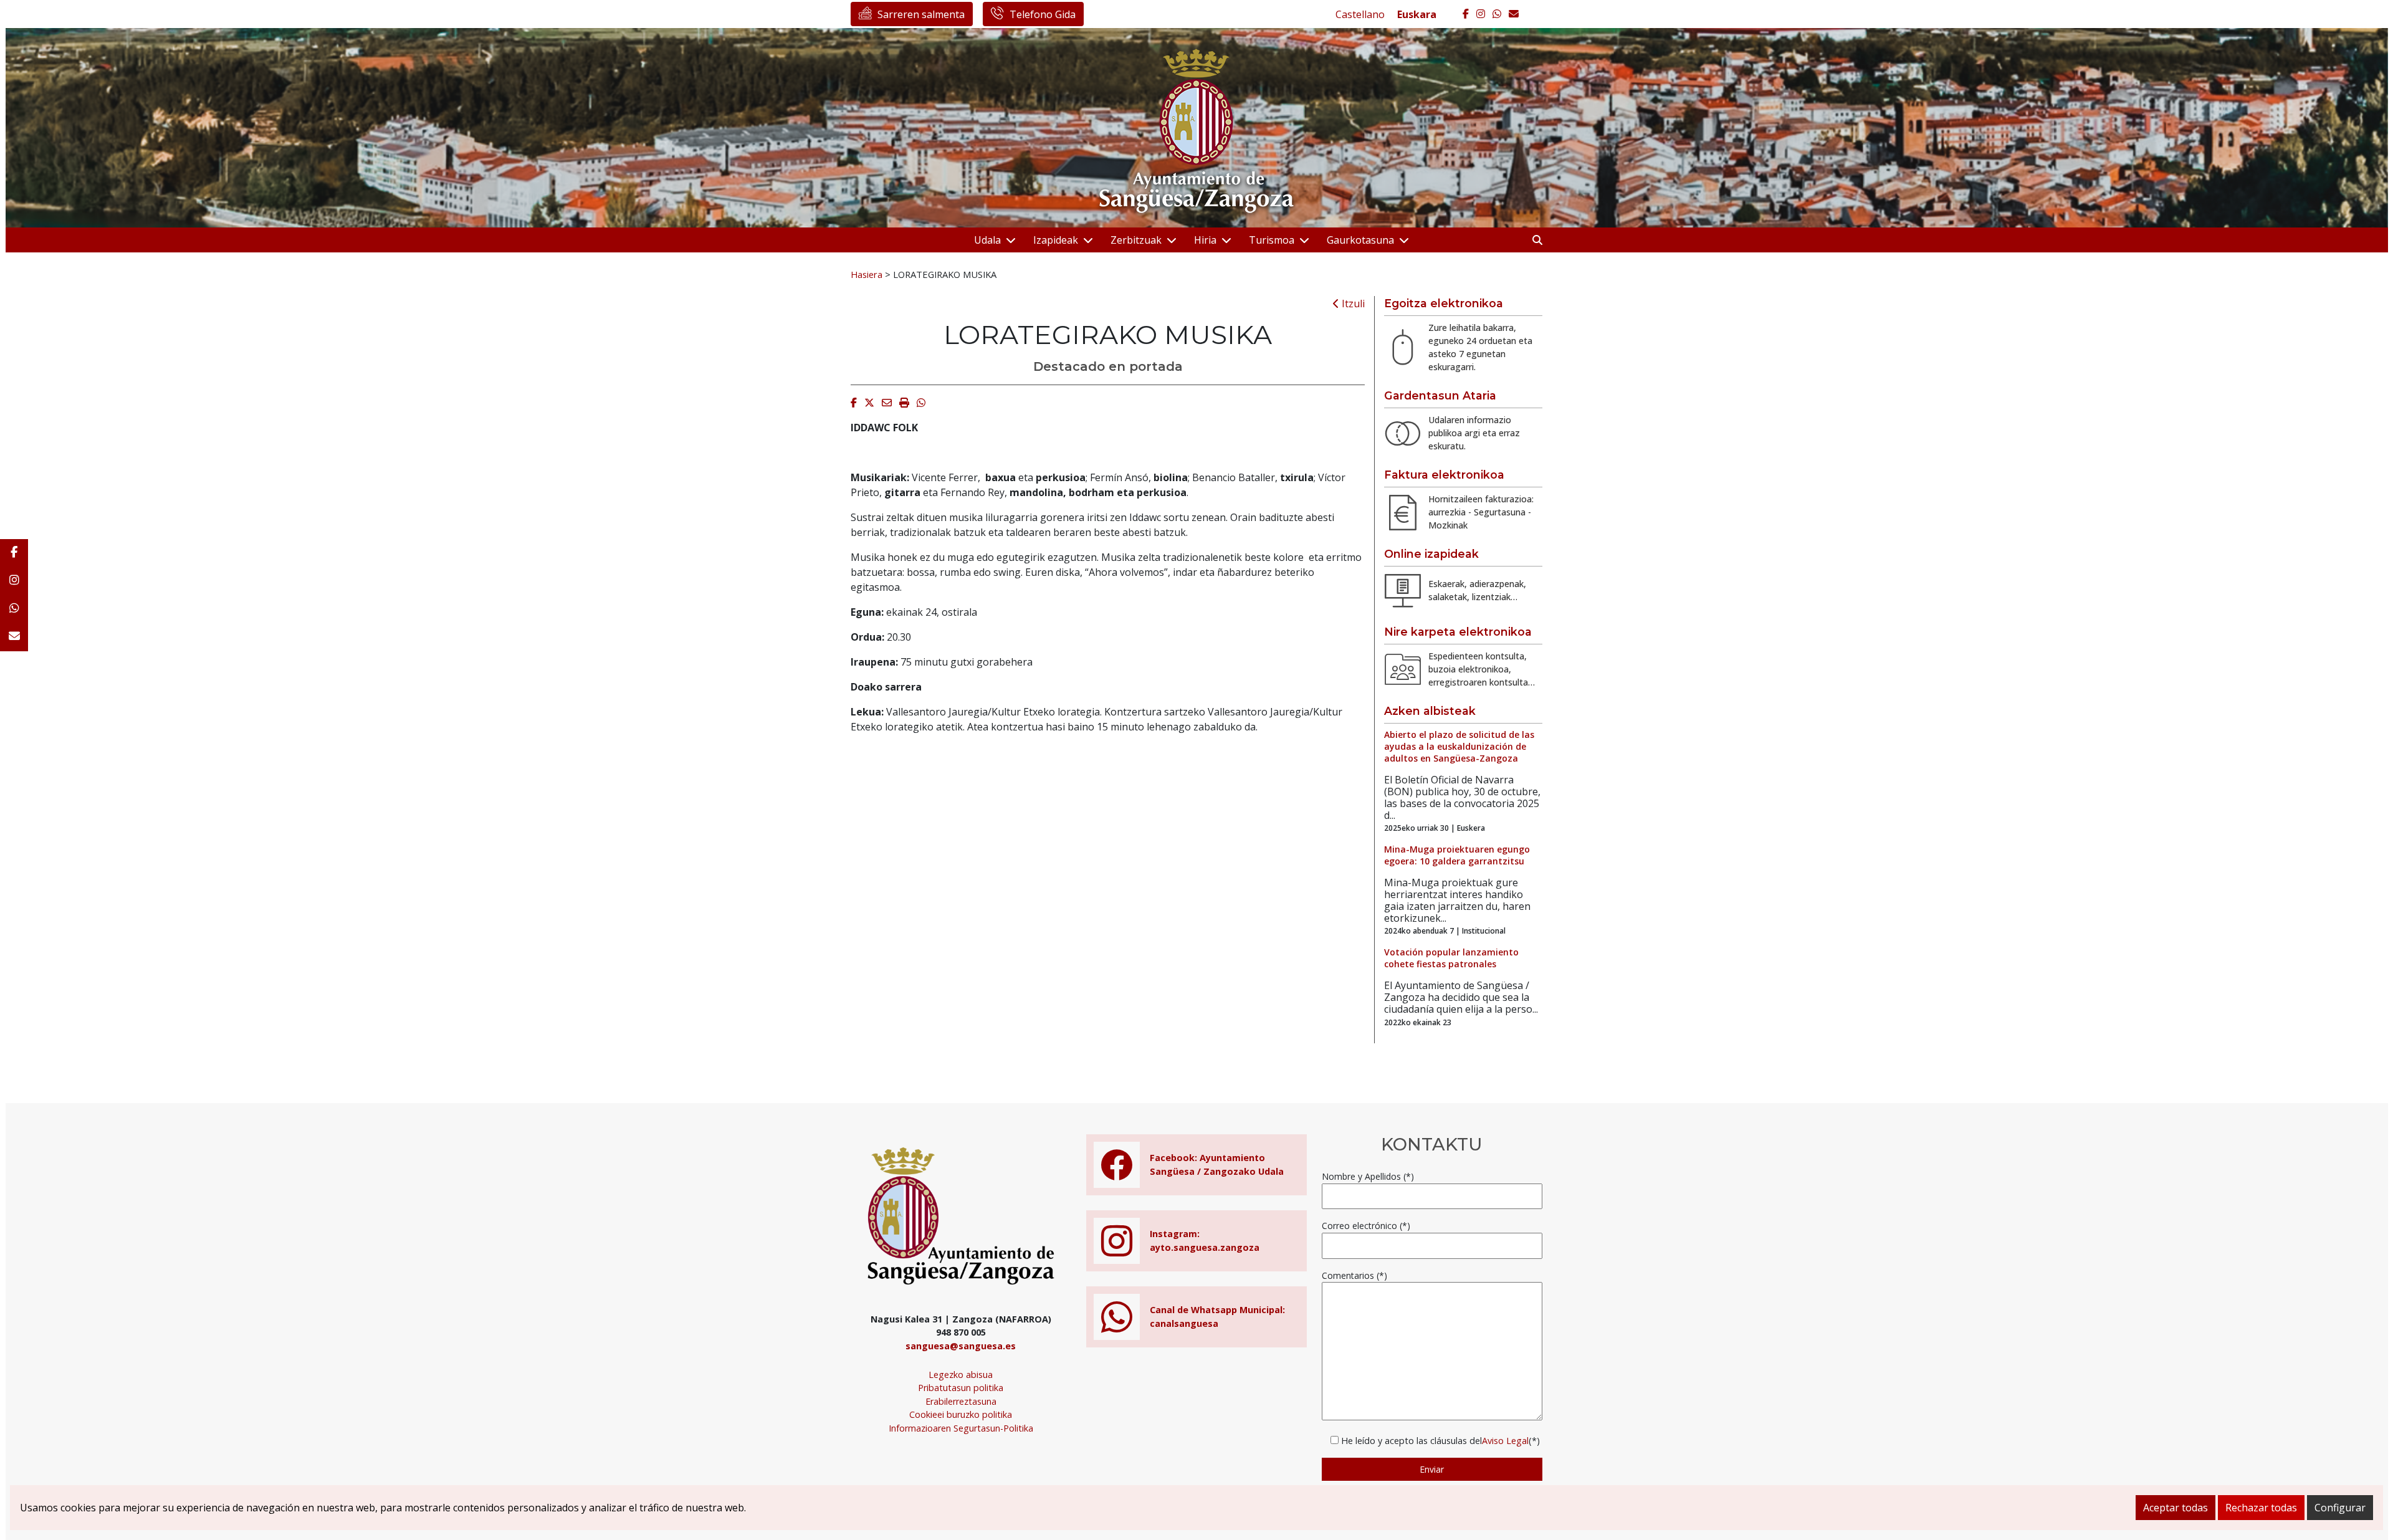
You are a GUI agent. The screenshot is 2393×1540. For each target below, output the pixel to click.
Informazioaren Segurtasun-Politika (961, 1428)
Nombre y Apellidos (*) (1368, 1176)
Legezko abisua (961, 1375)
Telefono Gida (1043, 14)
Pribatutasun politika (961, 1388)
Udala (987, 240)
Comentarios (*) (1354, 1275)
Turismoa (1272, 240)
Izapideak (1056, 240)
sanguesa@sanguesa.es (961, 1346)
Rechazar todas (2261, 1508)
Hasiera (867, 274)
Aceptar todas (2176, 1508)
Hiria (1205, 240)
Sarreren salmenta (921, 14)
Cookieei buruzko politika (961, 1414)
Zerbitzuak (1136, 240)
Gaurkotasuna (1360, 240)
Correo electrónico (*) (1366, 1226)
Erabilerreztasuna (961, 1401)
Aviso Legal (1505, 1441)
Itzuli (1352, 304)
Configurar (2340, 1508)
